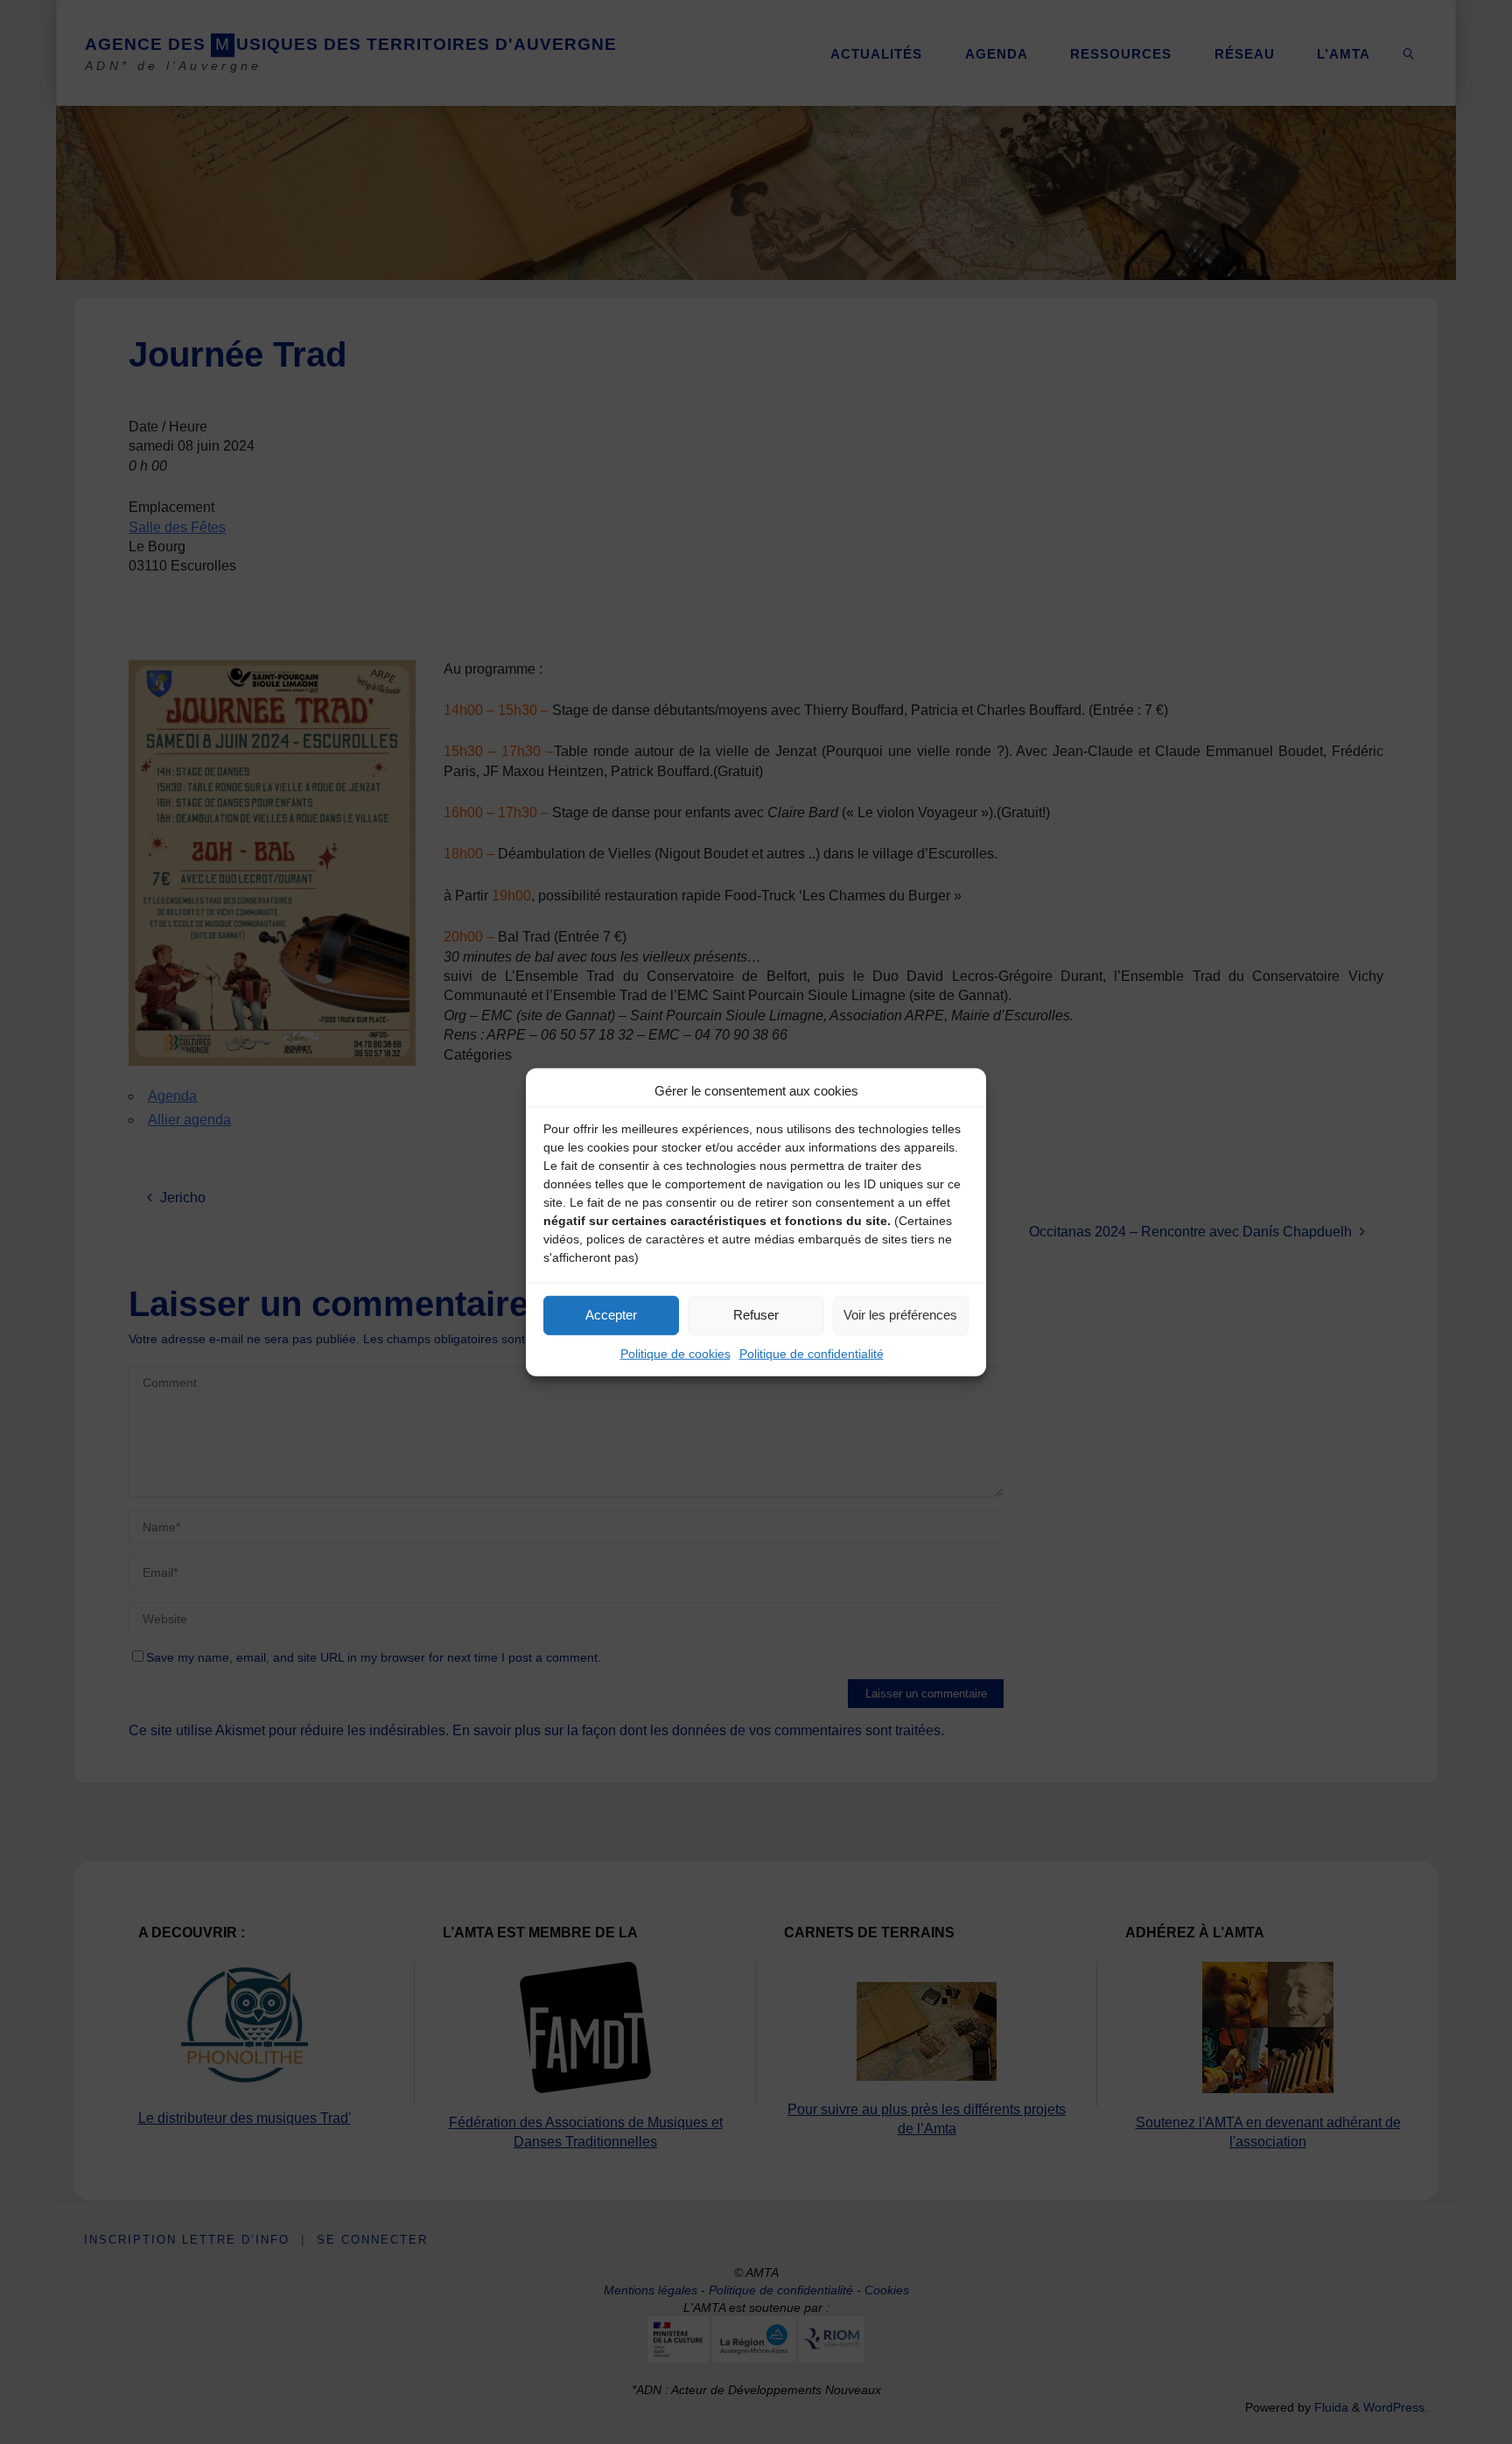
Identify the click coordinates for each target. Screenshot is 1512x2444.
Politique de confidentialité (812, 1353)
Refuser (756, 1315)
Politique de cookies (675, 1353)
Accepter (611, 1315)
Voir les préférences (900, 1315)
